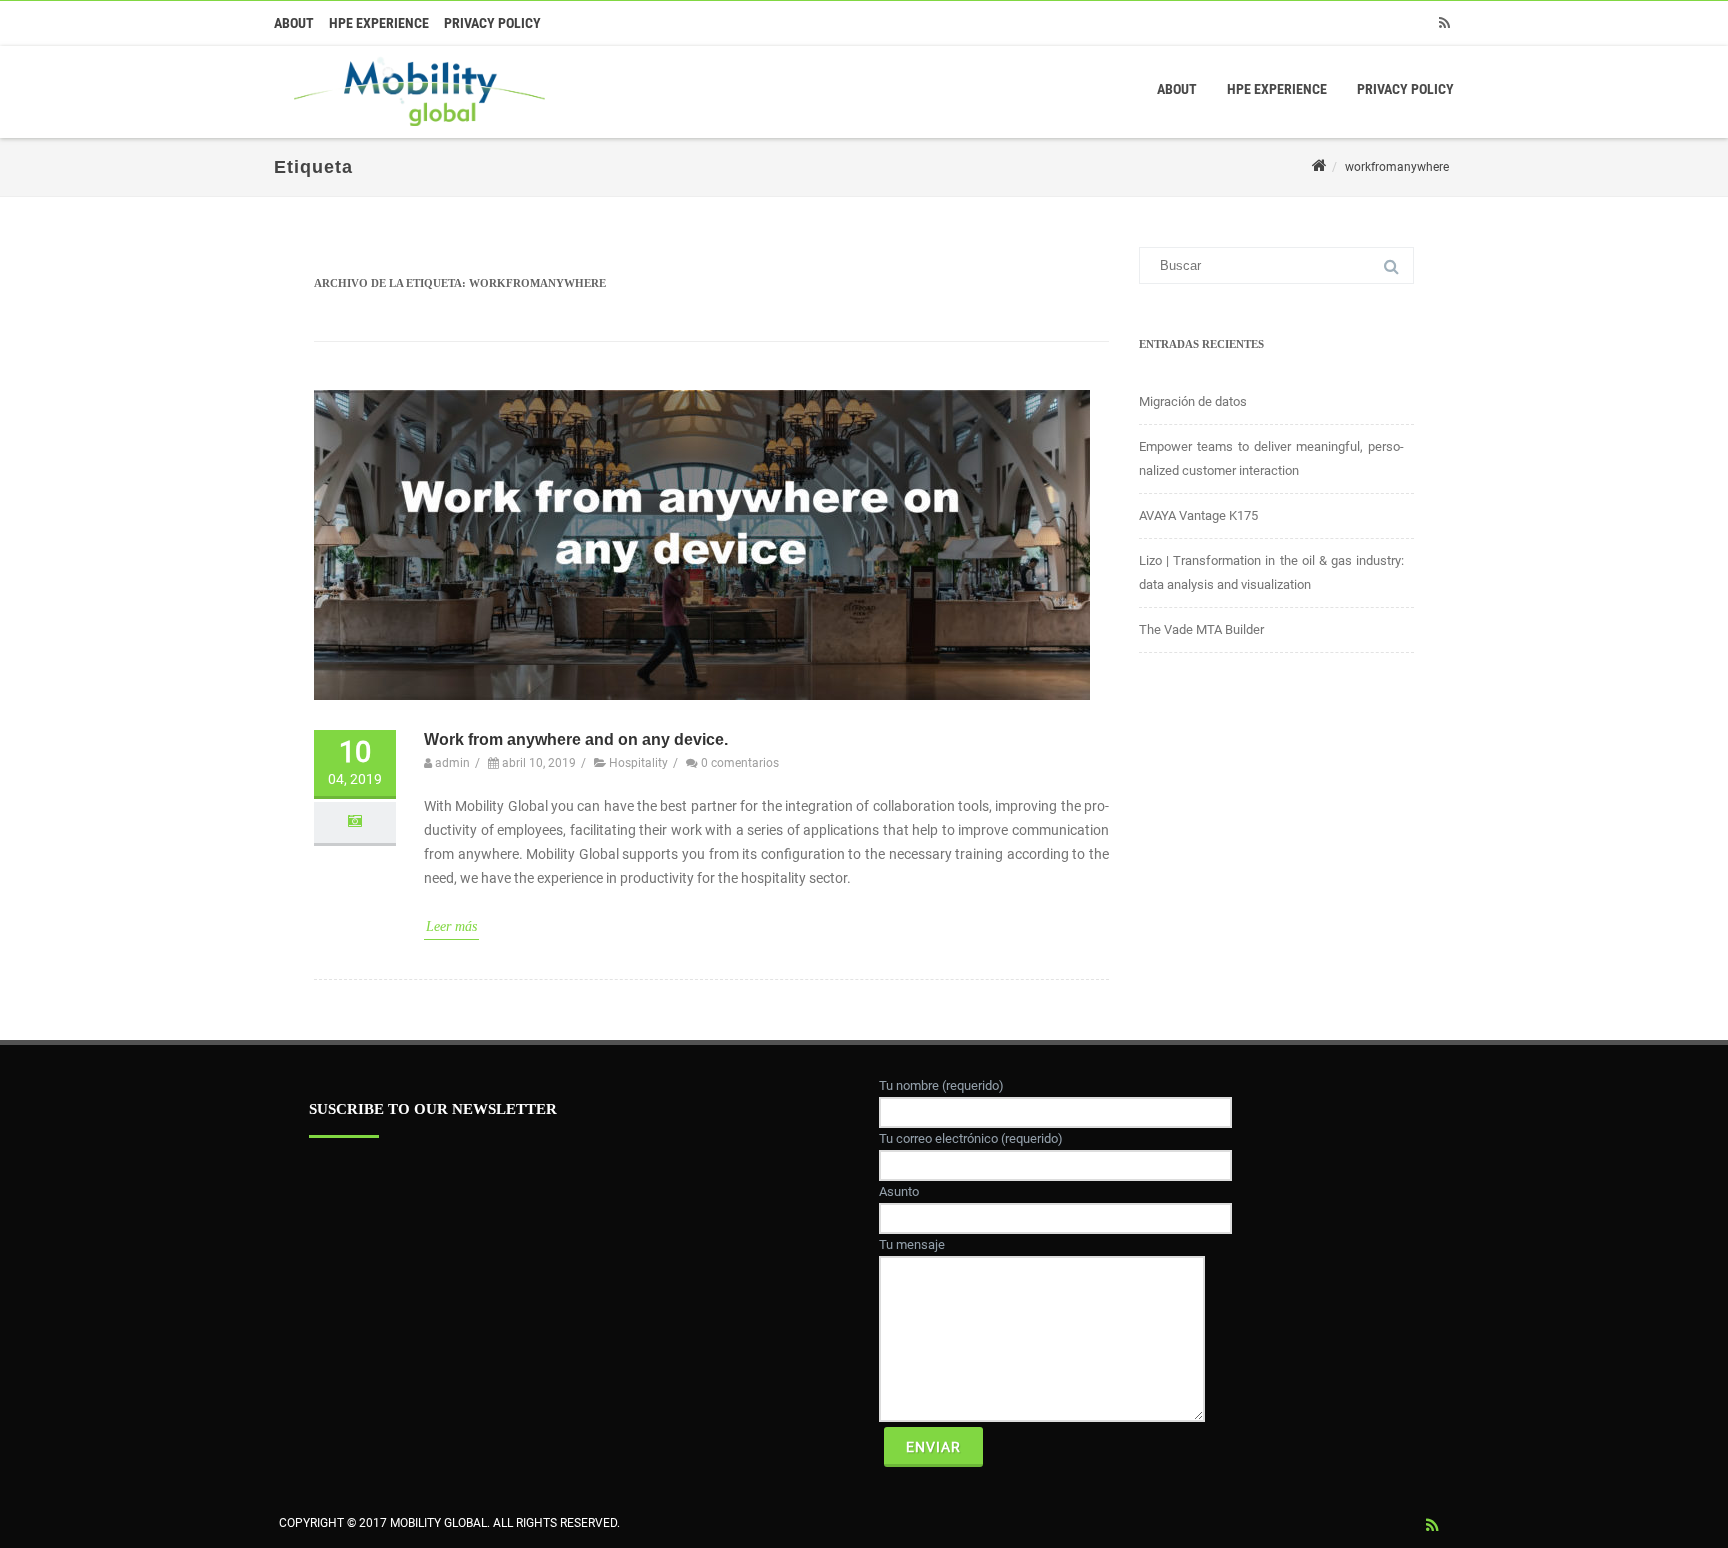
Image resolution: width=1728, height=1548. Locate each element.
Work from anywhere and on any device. (576, 739)
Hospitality (638, 763)
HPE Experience (379, 23)
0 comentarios (740, 763)
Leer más (451, 926)
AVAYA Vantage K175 (1198, 515)
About (294, 23)
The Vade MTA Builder (1201, 629)
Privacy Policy (492, 23)
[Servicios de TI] (414, 131)
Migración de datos (1193, 401)
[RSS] (1444, 23)
